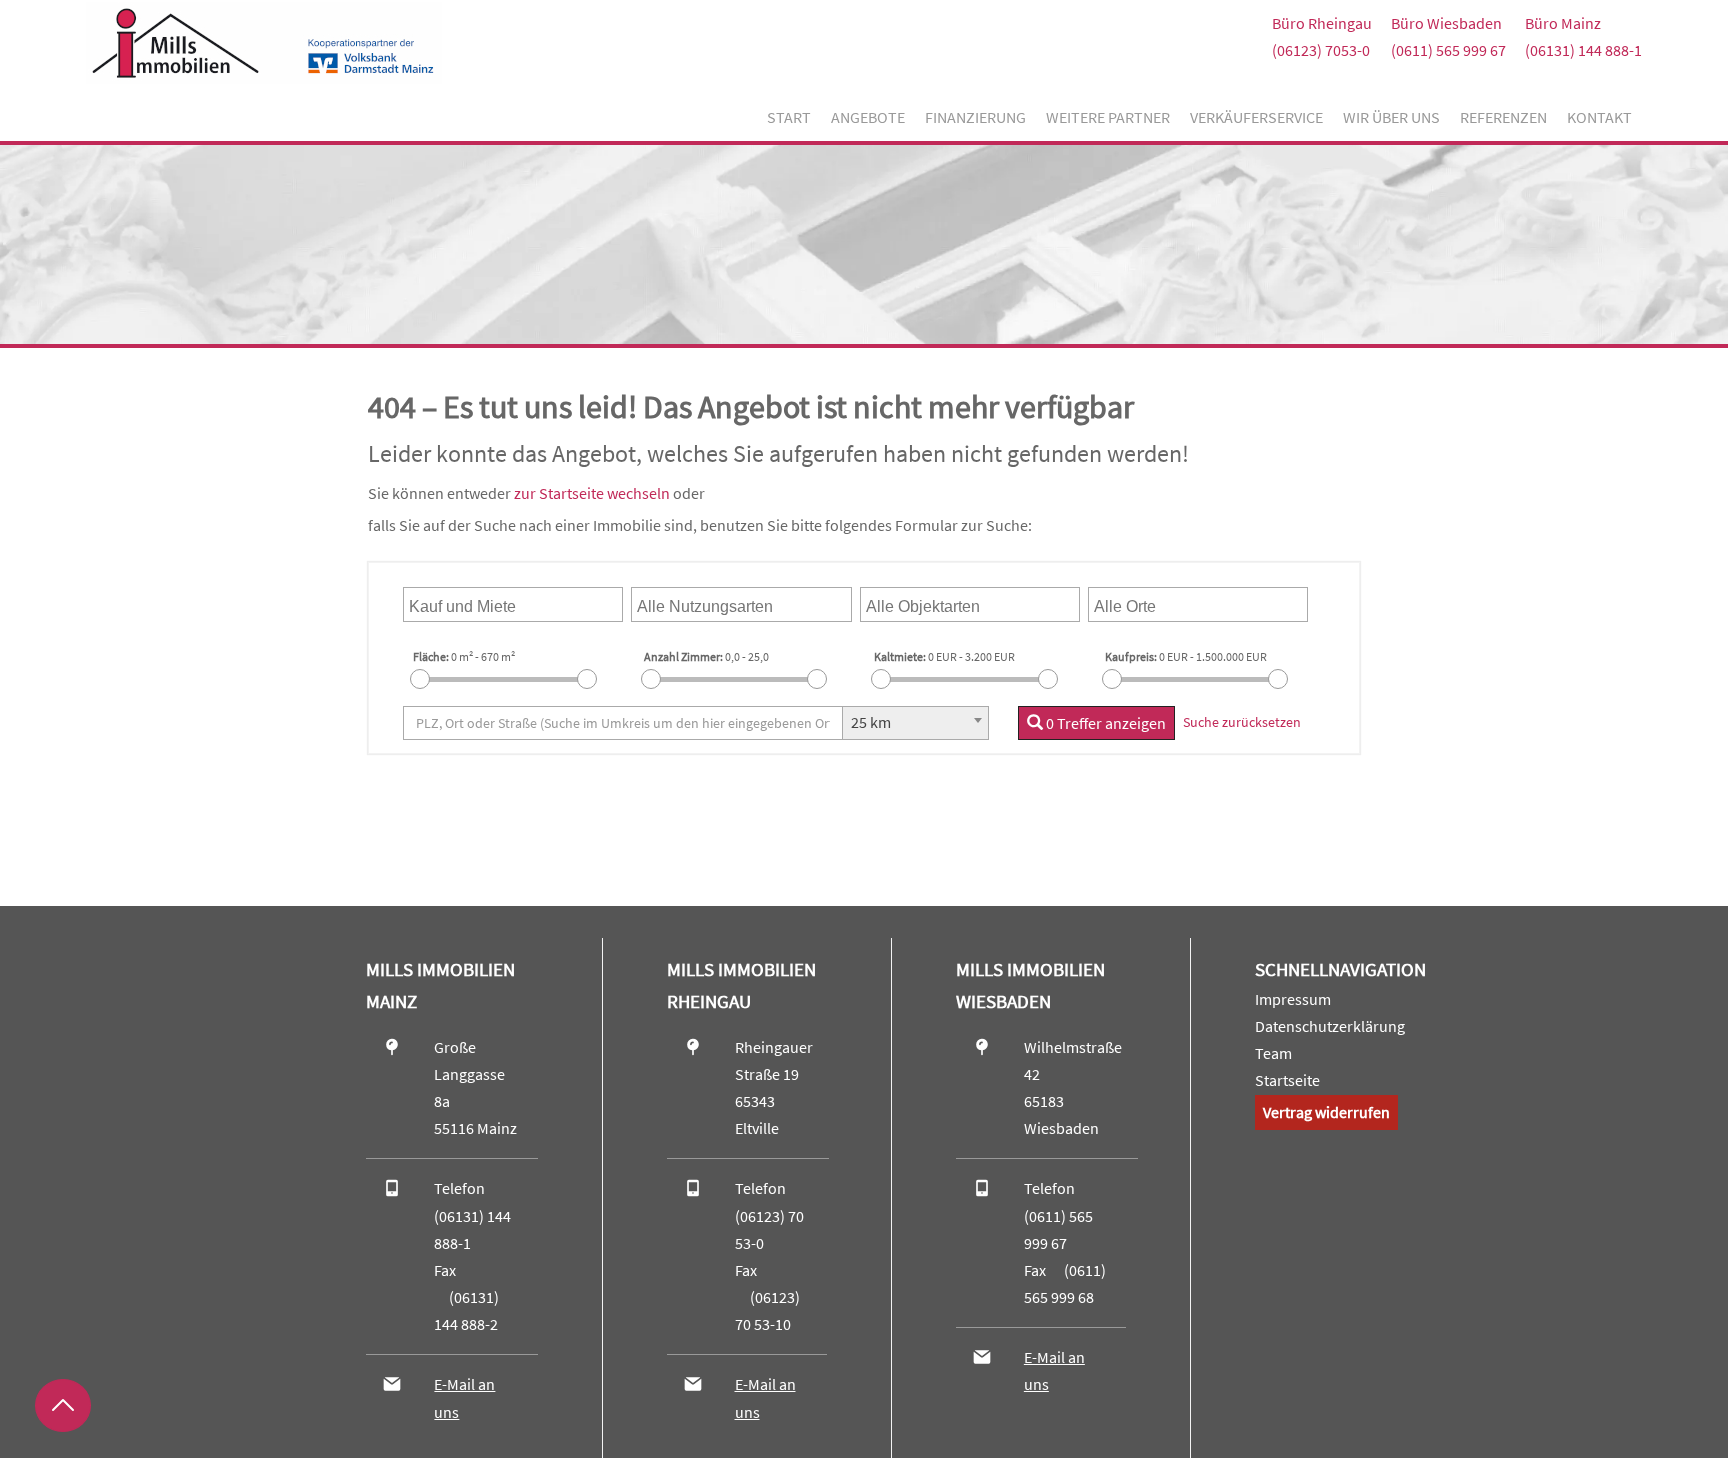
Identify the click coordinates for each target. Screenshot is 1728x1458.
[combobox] (513, 604)
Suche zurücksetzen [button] (1242, 722)
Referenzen (1503, 117)
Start (789, 117)
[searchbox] (504, 604)
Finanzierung (975, 117)
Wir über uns (1391, 117)
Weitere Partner (1108, 117)
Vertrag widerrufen (1326, 1112)
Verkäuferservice (1256, 117)
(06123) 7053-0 (1321, 50)
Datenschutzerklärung (1330, 1026)
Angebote (868, 117)
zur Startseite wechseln (592, 493)
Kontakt (1599, 117)
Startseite (1287, 1080)
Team (1273, 1053)
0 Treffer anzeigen (1104, 723)
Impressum (1293, 999)
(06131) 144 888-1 (1583, 50)
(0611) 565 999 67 (1448, 50)
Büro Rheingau (1322, 23)
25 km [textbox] (871, 722)
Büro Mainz (1563, 23)
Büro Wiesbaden (1446, 23)
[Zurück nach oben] (63, 1405)
